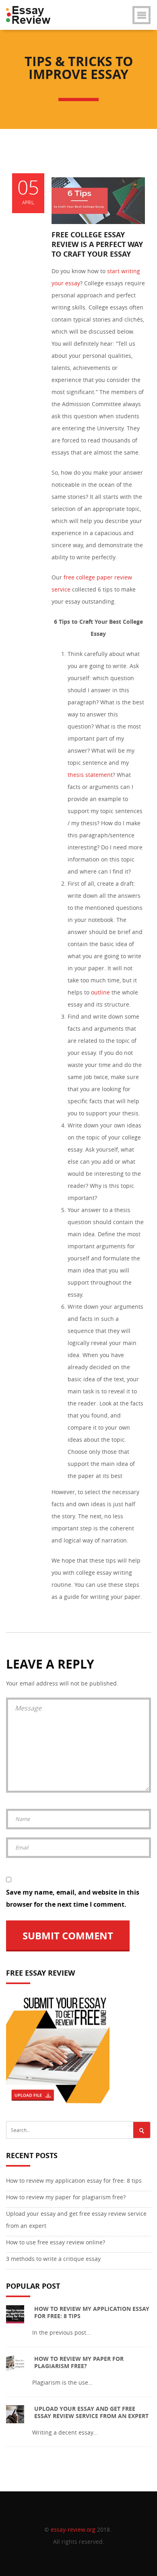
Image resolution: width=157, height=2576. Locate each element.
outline (101, 992)
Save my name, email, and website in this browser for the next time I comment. (73, 1898)
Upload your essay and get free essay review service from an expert (76, 2220)
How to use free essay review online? (56, 2242)
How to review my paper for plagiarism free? (66, 2197)
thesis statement (90, 775)
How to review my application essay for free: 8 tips (74, 2181)
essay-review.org (73, 2529)
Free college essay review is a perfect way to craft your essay (97, 244)
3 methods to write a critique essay (53, 2259)
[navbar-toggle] (142, 17)
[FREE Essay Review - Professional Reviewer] (31, 10)
